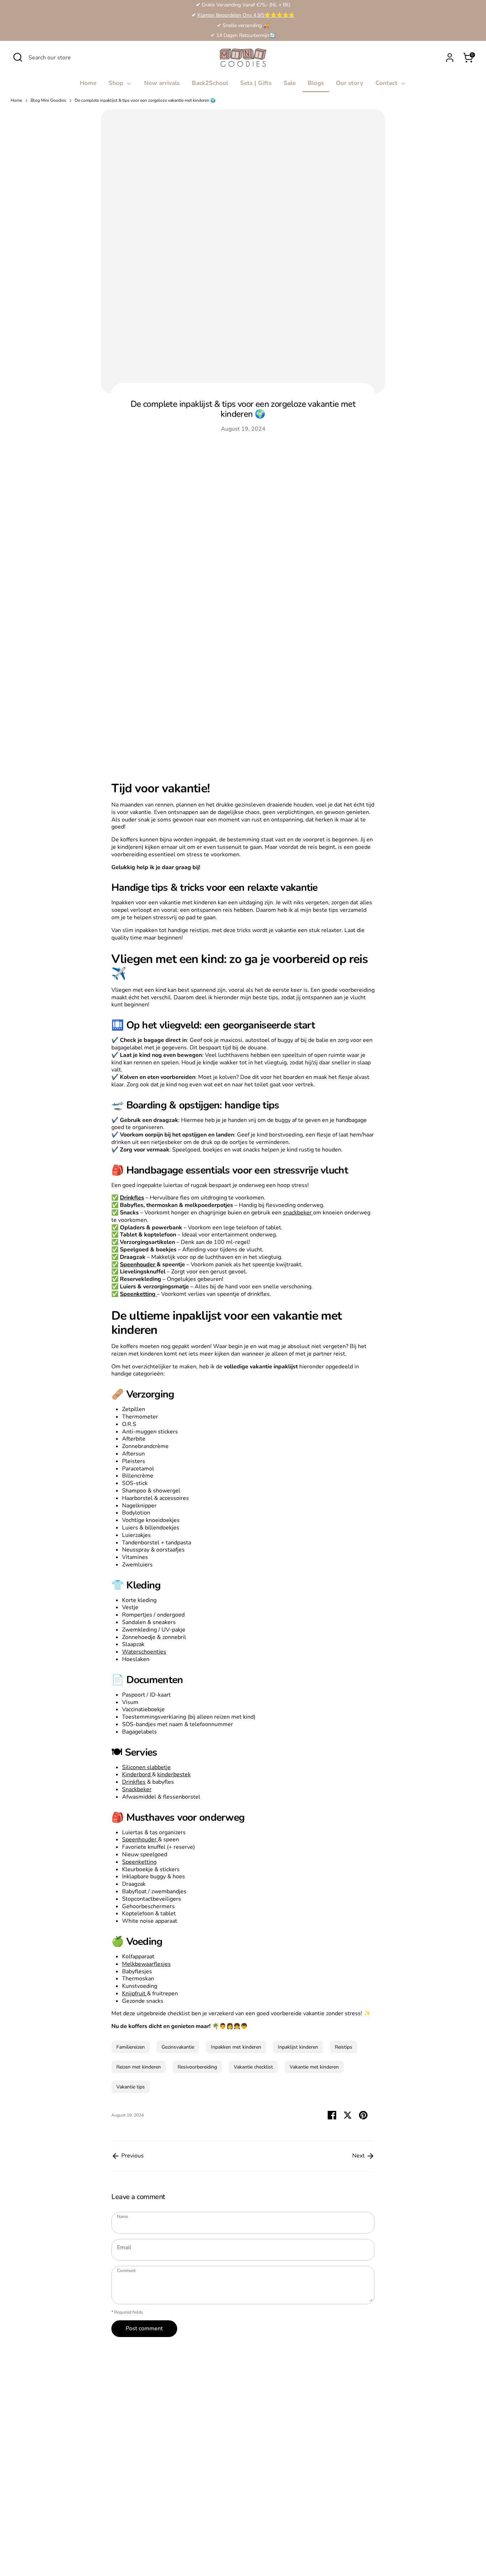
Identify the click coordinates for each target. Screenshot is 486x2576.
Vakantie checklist (253, 2067)
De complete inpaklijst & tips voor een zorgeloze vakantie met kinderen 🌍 (145, 100)
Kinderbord (137, 1774)
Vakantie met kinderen (314, 2067)
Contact (387, 83)
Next (359, 2156)
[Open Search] (18, 57)
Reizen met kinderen (139, 2067)
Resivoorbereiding (197, 2067)
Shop (117, 83)
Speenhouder (138, 1265)
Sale (290, 83)
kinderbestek (174, 1774)
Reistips (344, 2047)
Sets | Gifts (256, 83)
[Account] (450, 58)
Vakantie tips (131, 2087)
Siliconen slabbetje (146, 1767)
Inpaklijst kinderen (298, 2047)
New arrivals (162, 83)
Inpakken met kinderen (236, 2047)
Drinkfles (134, 1782)
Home (88, 83)
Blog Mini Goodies (48, 100)
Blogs (316, 83)
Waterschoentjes (144, 1652)
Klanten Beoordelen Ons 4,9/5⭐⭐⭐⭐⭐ (246, 15)
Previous (132, 2156)
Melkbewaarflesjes (146, 1964)
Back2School (210, 83)
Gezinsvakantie (178, 2047)
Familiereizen (131, 2047)
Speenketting (139, 1862)
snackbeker (298, 1213)
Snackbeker (137, 1789)
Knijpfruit (134, 1994)
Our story (350, 83)
